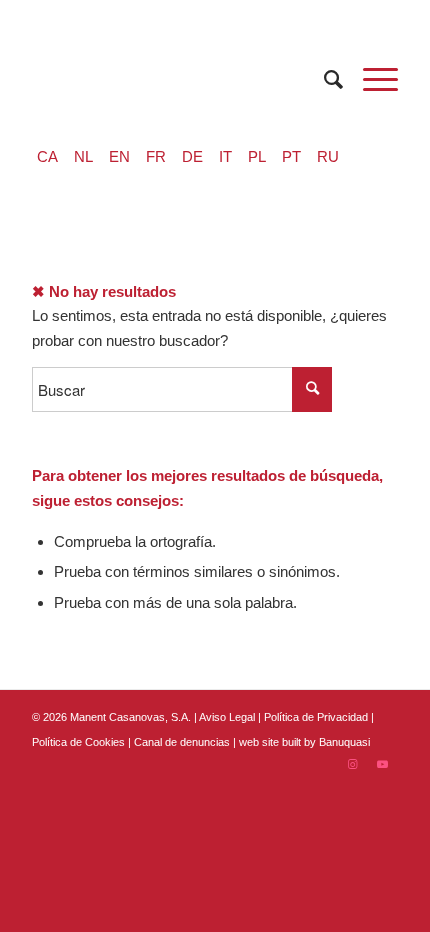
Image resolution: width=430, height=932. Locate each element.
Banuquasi (344, 742)
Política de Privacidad (317, 717)
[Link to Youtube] (383, 764)
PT (291, 156)
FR (156, 156)
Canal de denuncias (182, 742)
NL (83, 156)
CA (47, 156)
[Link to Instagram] (353, 764)
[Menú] (370, 79)
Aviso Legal (227, 717)
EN (119, 156)
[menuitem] (323, 79)
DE (192, 156)
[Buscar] (323, 79)
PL (257, 156)
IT (225, 156)
